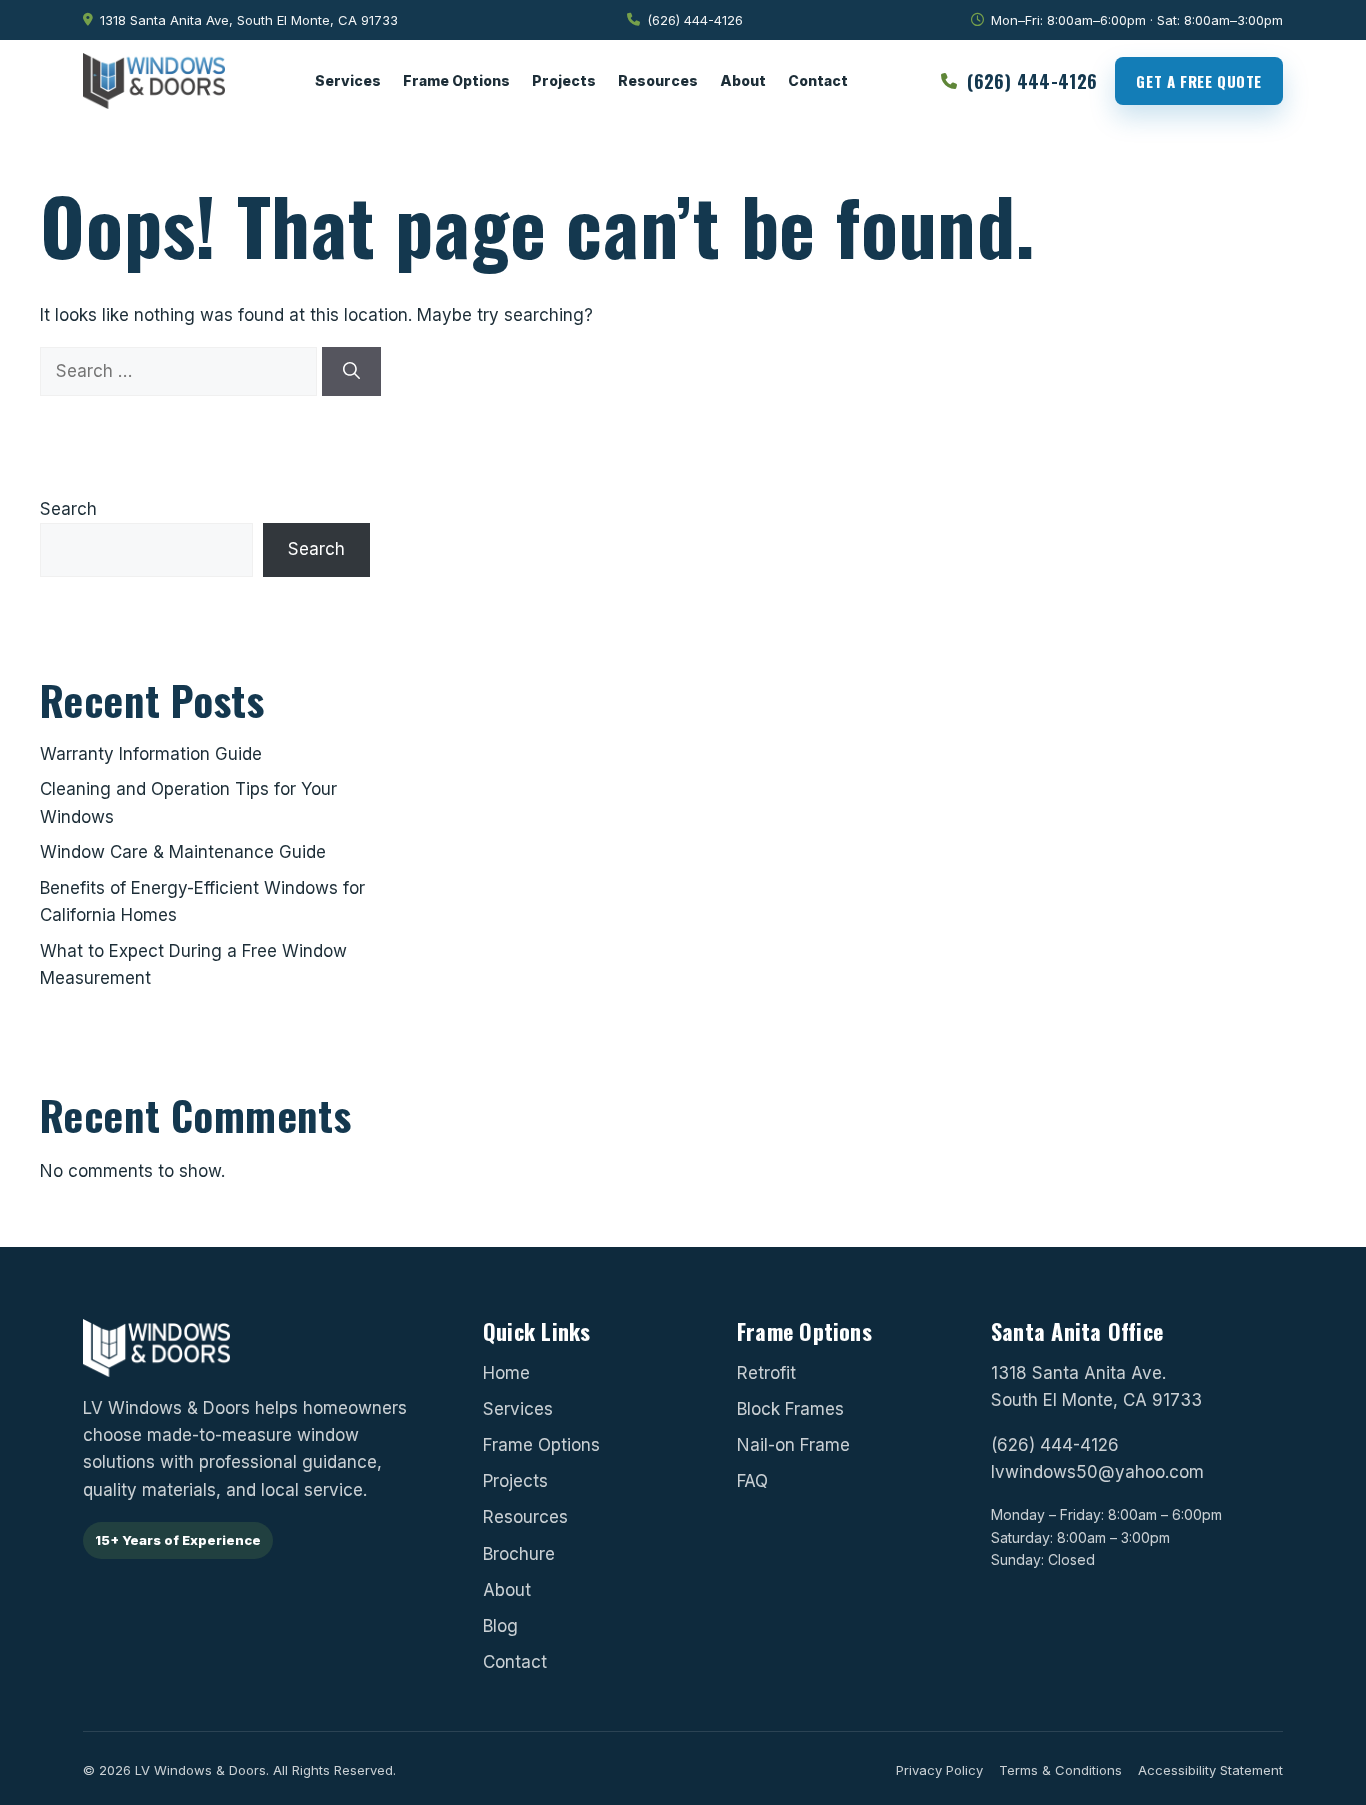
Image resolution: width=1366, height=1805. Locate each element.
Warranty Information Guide (151, 754)
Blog (500, 1626)
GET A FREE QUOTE (1199, 81)
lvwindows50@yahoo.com (1097, 1472)
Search (68, 509)
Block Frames (790, 1409)
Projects (564, 80)
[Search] (351, 371)
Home (506, 1372)
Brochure (519, 1553)
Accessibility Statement (1210, 1770)
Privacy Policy (939, 1770)
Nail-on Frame (793, 1445)
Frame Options (456, 80)
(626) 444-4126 (1055, 1445)
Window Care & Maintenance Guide (183, 852)
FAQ (752, 1481)
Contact (818, 80)
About (743, 80)
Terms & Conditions (1060, 1770)
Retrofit (766, 1372)
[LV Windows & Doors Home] (154, 81)
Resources (658, 80)
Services (348, 80)
